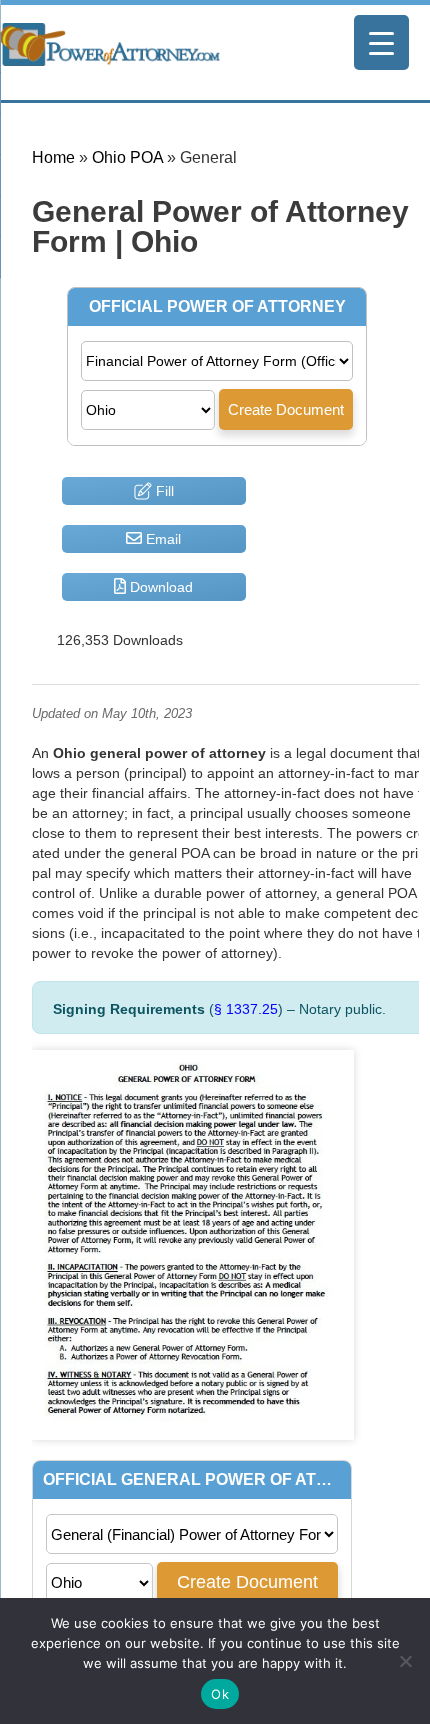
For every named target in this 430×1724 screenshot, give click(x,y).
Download (159, 587)
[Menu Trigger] (381, 42)
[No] (405, 1661)
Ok (220, 1694)
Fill (163, 491)
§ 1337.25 (246, 1009)
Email (161, 539)
